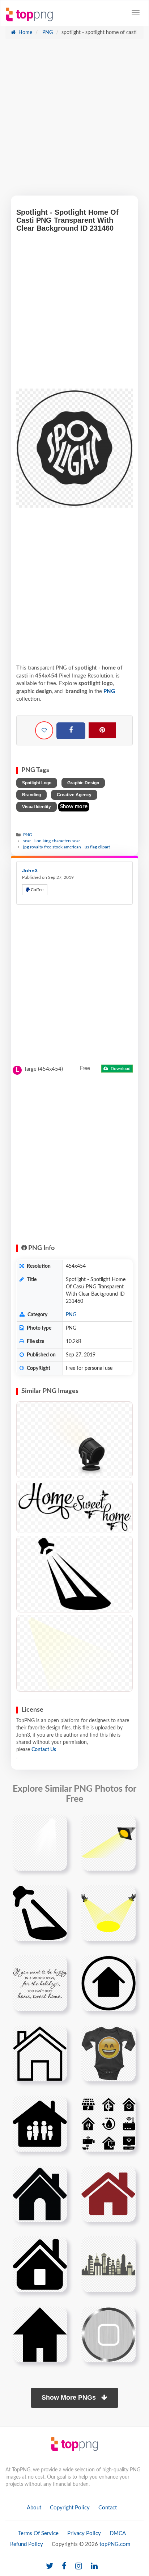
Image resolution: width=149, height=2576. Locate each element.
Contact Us (44, 1750)
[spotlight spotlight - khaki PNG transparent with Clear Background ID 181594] (74, 1653)
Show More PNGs (70, 2397)
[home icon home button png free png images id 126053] (40, 2334)
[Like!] (44, 730)
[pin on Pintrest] (57, 1825)
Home (25, 33)
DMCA (118, 2533)
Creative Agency (74, 795)
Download (120, 1069)
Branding (31, 795)
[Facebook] (71, 731)
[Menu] (136, 13)
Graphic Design (83, 783)
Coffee (37, 890)
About (34, 2508)
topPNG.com (115, 2544)
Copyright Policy (70, 2508)
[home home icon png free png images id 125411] (108, 2264)
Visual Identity (37, 807)
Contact (108, 2508)
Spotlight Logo (37, 783)
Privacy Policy (84, 2533)
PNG (47, 33)
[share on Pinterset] (102, 730)
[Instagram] (79, 2566)
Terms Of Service (38, 2533)
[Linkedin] (94, 2566)
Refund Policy (27, 2544)
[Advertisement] (74, 121)
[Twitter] (50, 2566)
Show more (74, 807)
